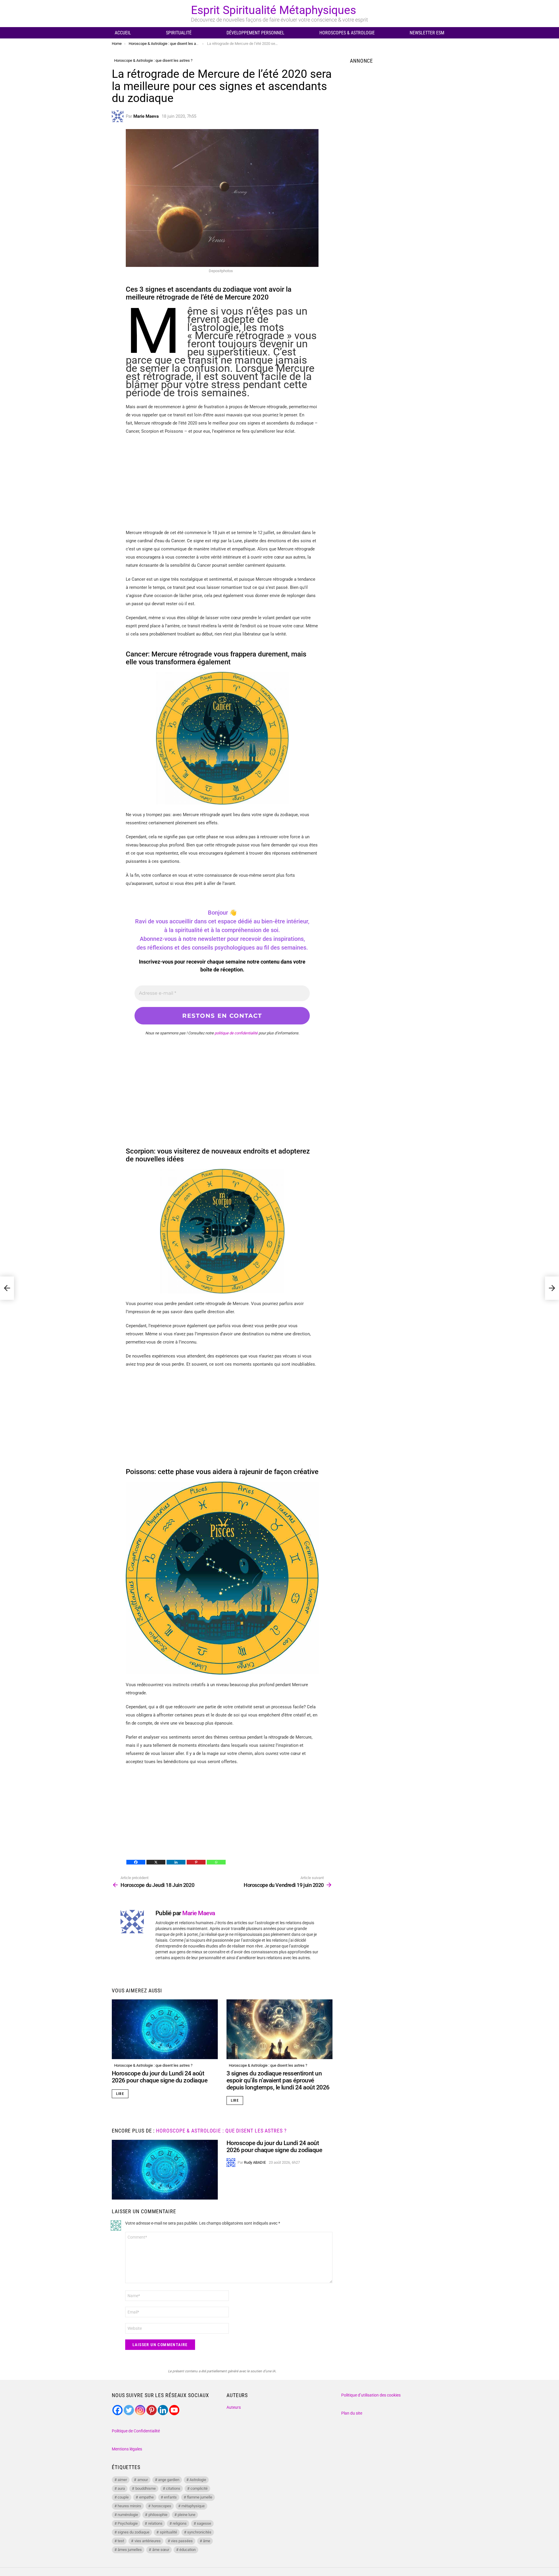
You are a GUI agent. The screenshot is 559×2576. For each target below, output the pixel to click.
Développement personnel (255, 33)
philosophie (158, 2515)
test (121, 2541)
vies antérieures (148, 2541)
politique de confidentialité (236, 1033)
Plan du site (352, 2413)
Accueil (123, 33)
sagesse (204, 2523)
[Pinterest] (196, 1862)
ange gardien (169, 2480)
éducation (187, 2550)
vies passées (182, 2541)
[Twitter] (129, 2410)
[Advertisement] (222, 482)
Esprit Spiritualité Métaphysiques (274, 10)
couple (123, 2497)
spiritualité (168, 2532)
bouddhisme (146, 2488)
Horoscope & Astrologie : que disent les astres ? (153, 2065)
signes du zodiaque (133, 2532)
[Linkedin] (176, 1862)
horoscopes (161, 2506)
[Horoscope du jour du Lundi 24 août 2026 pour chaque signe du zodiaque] (165, 2029)
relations (155, 2523)
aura (121, 2488)
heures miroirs (129, 2506)
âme (207, 2541)
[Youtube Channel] (174, 2410)
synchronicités (199, 2532)
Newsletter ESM (427, 33)
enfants (170, 2497)
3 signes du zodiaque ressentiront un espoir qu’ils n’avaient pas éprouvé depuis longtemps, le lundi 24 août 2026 (278, 2080)
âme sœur (161, 2550)
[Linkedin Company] (163, 2410)
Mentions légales (127, 2449)
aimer (122, 2480)
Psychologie (128, 2523)
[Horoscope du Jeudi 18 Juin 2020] (7, 1288)
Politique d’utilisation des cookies (371, 2395)
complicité (199, 2488)
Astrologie (198, 2480)
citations (173, 2488)
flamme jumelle (200, 2497)
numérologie (128, 2515)
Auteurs (234, 2407)
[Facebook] (136, 1862)
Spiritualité (179, 33)
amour (143, 2480)
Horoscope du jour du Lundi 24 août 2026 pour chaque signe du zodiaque (160, 2077)
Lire (120, 2094)
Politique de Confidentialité (136, 2431)
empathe (146, 2497)
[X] (156, 1862)
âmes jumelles (130, 2550)
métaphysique (193, 2506)
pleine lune (186, 2515)
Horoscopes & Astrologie (347, 33)
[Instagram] (140, 2410)
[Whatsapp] (216, 1862)
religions (180, 2523)
